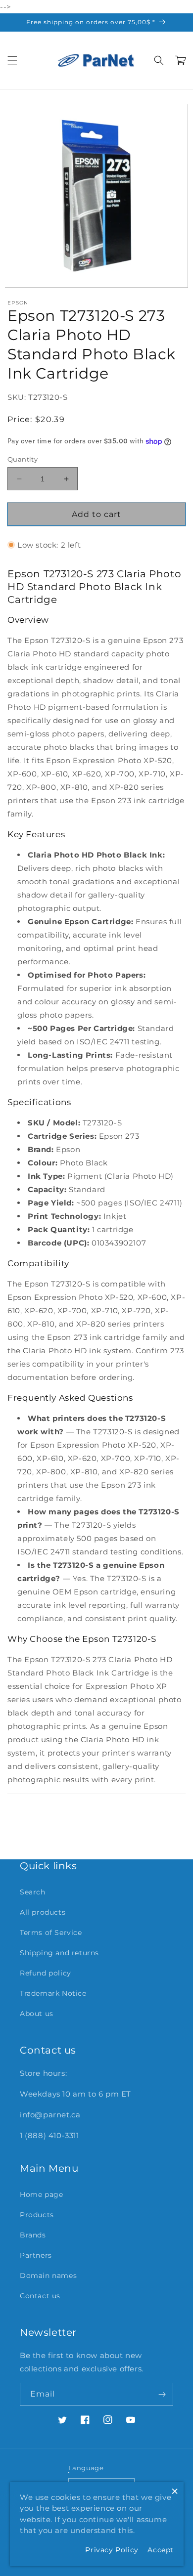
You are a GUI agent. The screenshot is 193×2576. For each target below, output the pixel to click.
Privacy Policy (112, 2550)
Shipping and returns (59, 1953)
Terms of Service (51, 1932)
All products (43, 1912)
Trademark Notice (53, 1993)
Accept (161, 2550)
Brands (33, 2235)
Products (37, 2215)
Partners (36, 2255)
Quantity (23, 459)
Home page (41, 2194)
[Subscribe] (162, 2394)
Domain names (48, 2275)
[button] (12, 60)
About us (37, 2014)
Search (33, 1892)
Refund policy (46, 1973)
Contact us (40, 2296)
